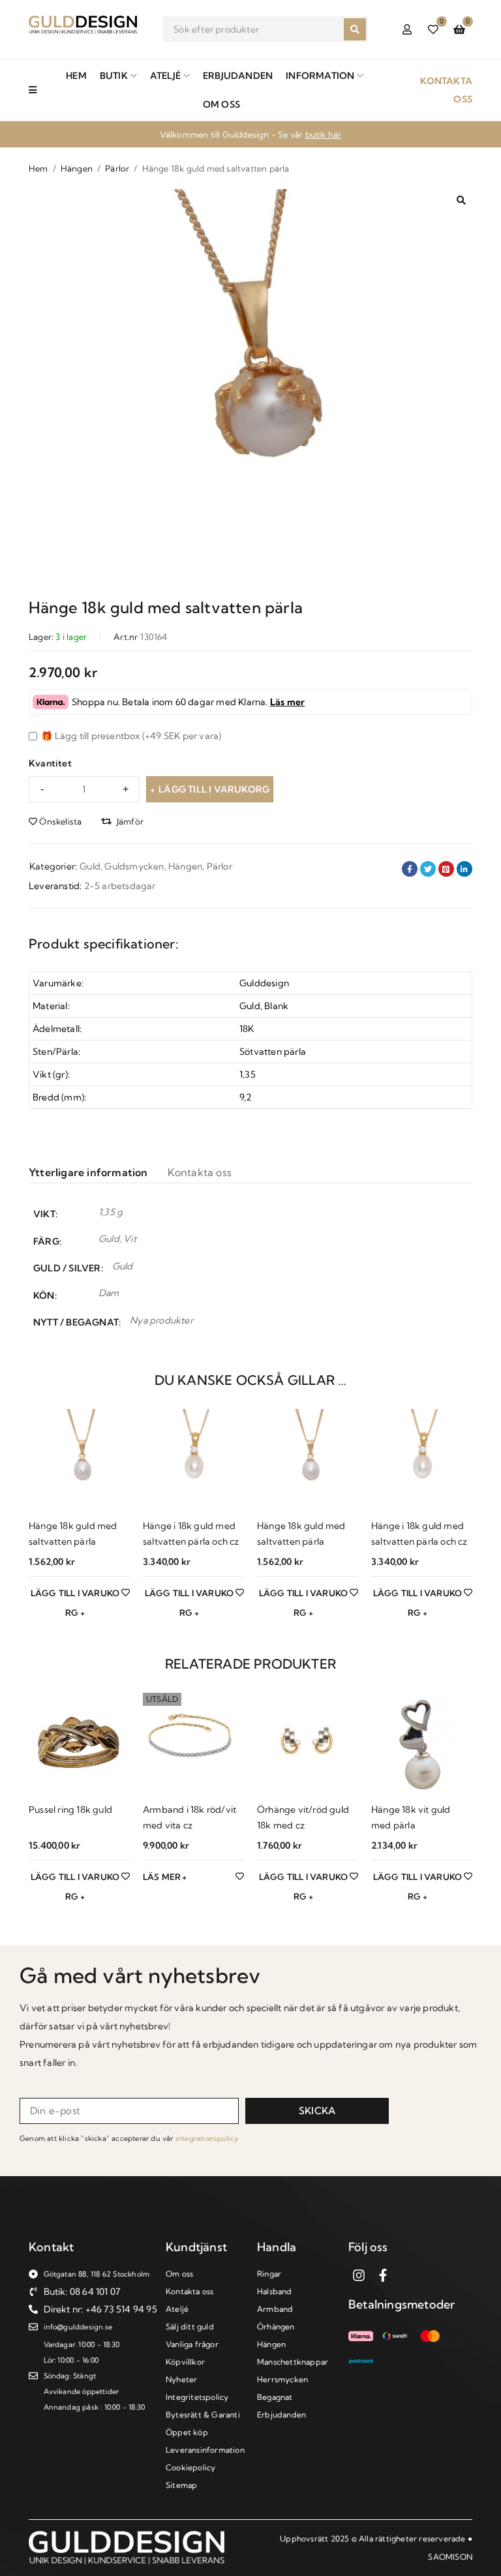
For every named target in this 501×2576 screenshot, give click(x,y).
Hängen (77, 168)
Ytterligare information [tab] (88, 1172)
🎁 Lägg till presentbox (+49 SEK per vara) (130, 736)
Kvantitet (50, 763)
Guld (90, 866)
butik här (324, 134)
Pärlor (117, 168)
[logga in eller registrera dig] (407, 29)
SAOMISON (450, 2557)
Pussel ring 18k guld (70, 1810)
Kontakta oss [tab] (200, 1172)
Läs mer (287, 702)
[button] (461, 200)
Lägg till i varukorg (214, 789)
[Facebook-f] (383, 2275)
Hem (38, 168)
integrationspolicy (207, 2138)
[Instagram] (359, 2275)
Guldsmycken (134, 866)
